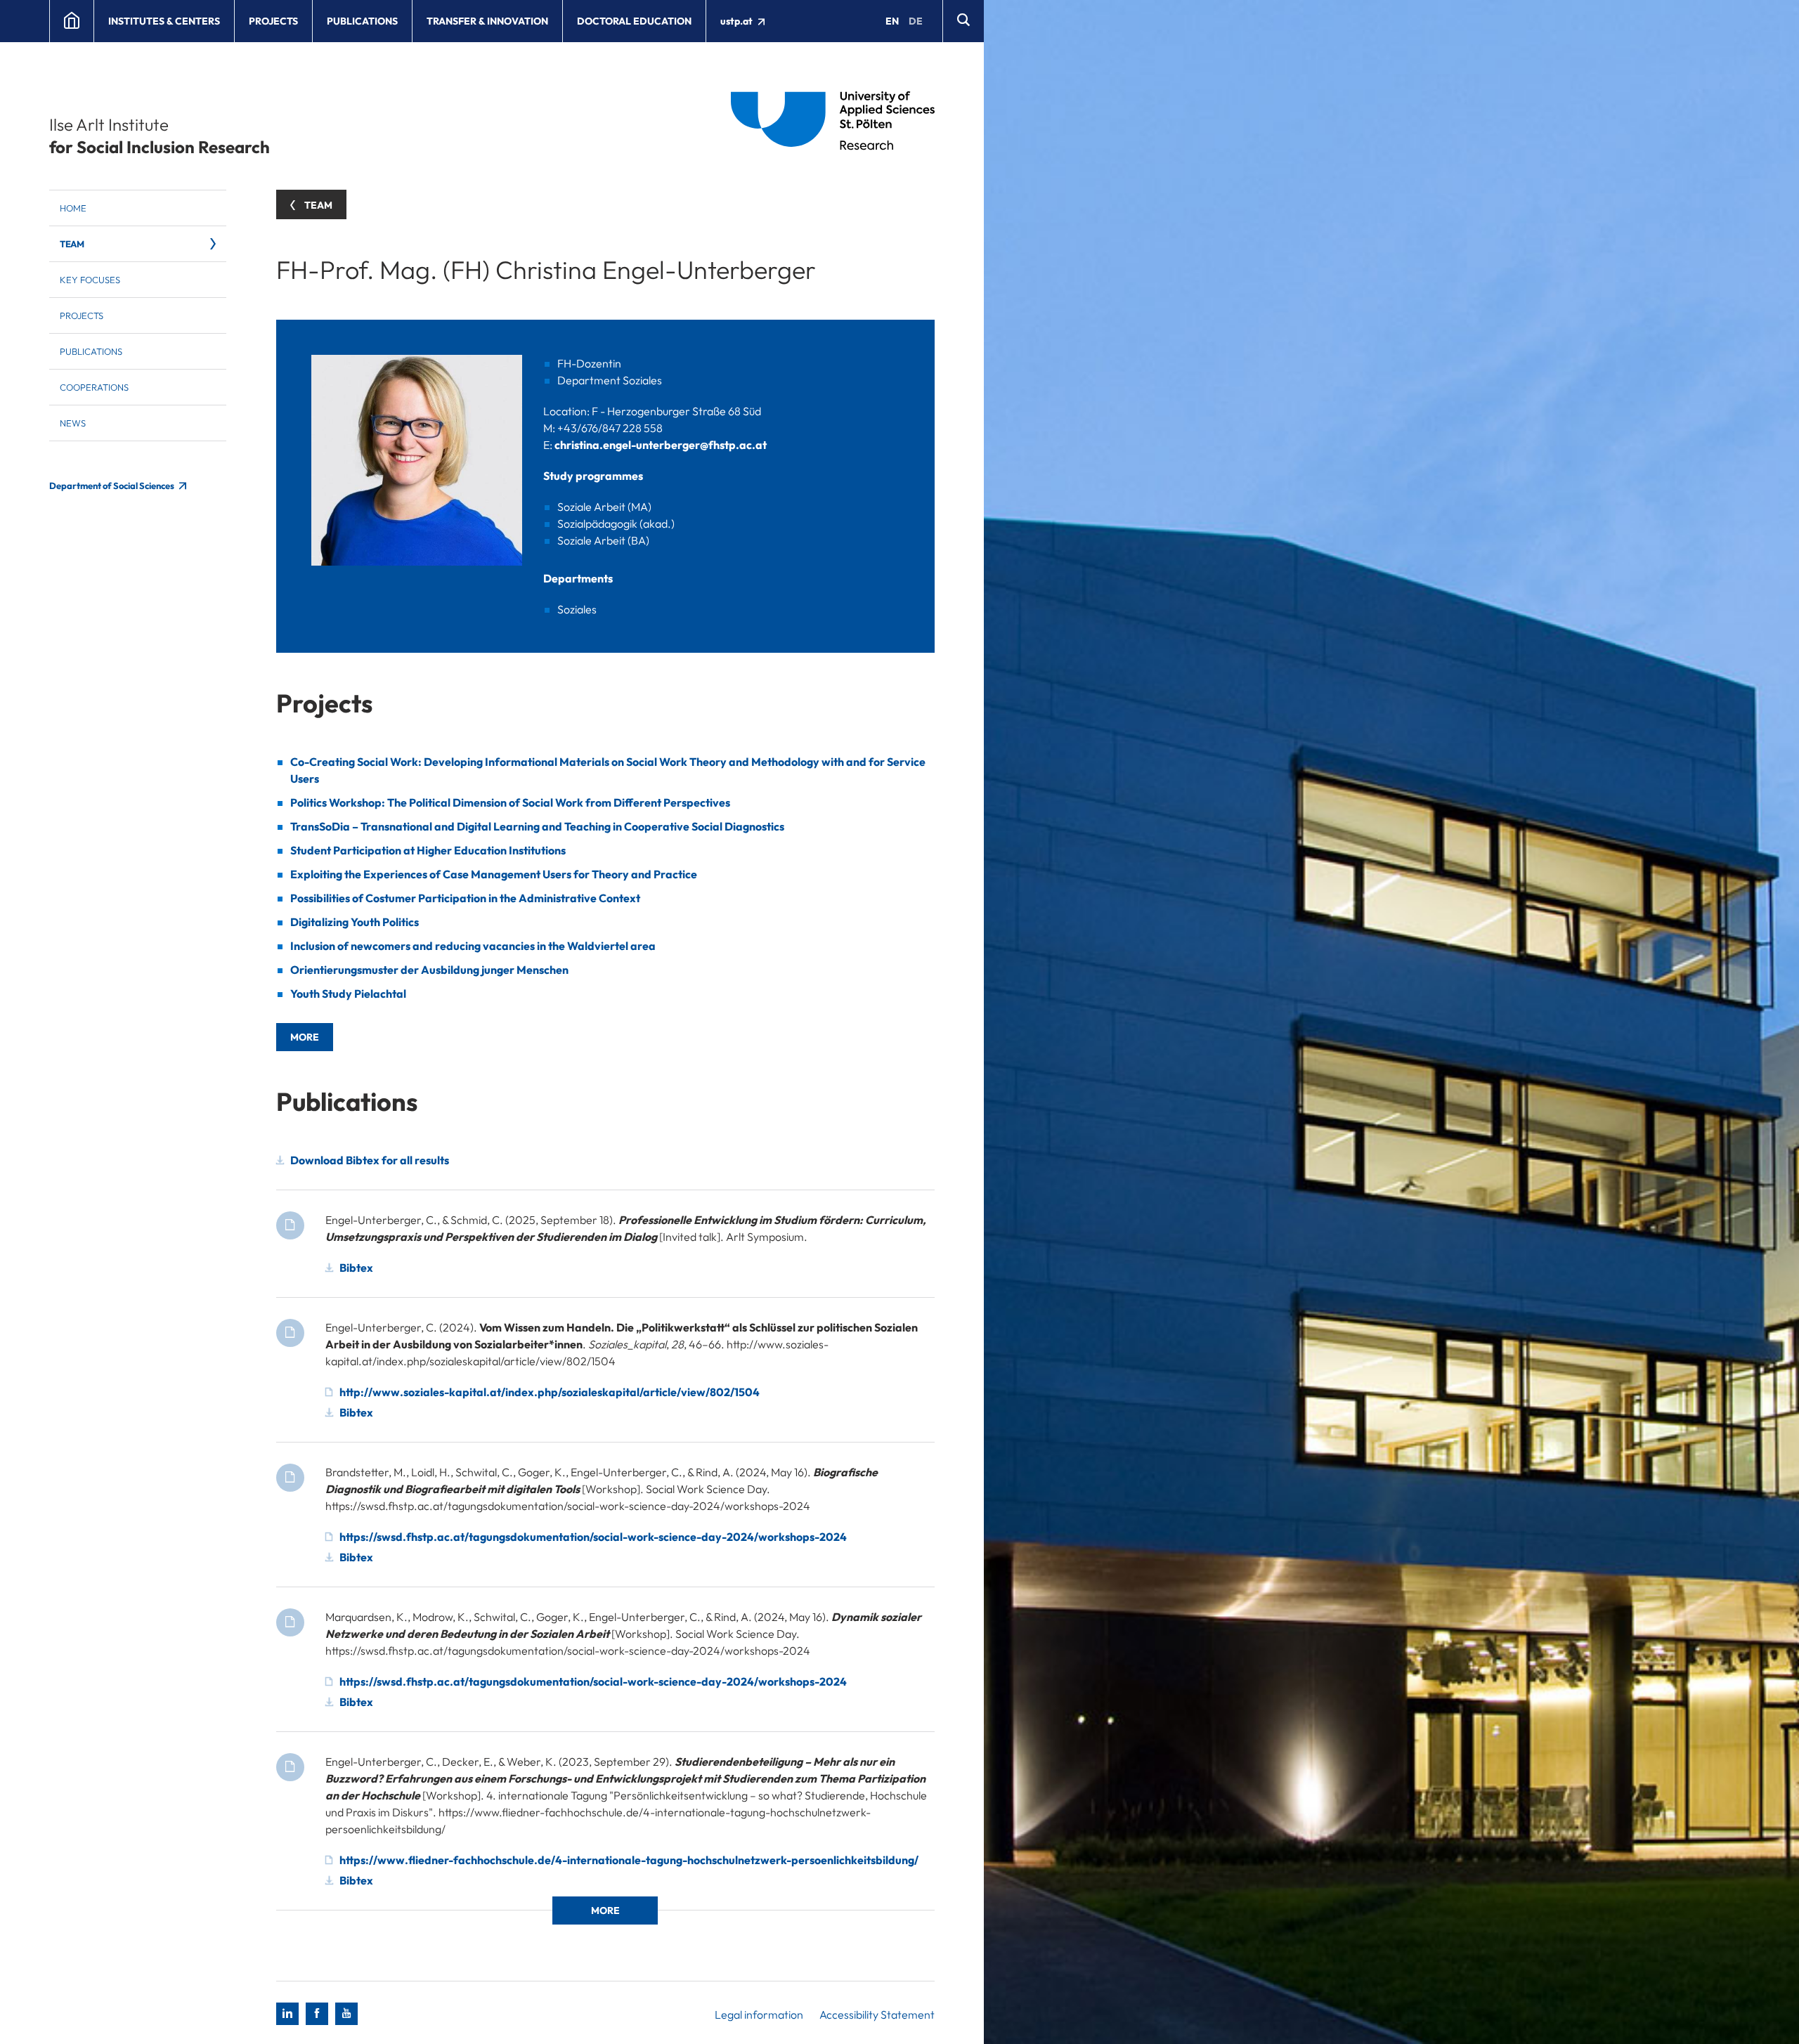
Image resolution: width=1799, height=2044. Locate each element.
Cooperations (94, 387)
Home (73, 208)
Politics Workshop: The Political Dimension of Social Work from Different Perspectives (510, 802)
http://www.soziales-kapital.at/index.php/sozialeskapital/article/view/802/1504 (550, 1392)
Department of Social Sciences (112, 486)
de (916, 21)
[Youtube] (346, 2014)
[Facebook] (317, 2014)
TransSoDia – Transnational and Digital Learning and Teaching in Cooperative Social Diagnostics (537, 826)
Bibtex (356, 1268)
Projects (273, 21)
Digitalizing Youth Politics (355, 922)
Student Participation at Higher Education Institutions (428, 850)
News (73, 423)
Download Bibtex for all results (370, 1160)
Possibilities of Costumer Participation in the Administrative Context (465, 898)
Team (72, 244)
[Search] (963, 21)
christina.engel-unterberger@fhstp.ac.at (661, 445)
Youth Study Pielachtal (348, 994)
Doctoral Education (634, 21)
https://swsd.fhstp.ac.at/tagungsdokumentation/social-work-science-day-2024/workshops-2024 (593, 1537)
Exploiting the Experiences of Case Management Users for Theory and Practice (494, 874)
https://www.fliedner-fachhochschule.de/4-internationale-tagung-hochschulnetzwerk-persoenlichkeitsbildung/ (629, 1860)
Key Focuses (90, 280)
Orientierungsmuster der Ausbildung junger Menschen (429, 970)
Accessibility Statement (877, 2014)
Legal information (759, 2014)
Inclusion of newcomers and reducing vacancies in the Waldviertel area (473, 946)
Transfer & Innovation (487, 21)
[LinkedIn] (287, 2014)
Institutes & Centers (164, 21)
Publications (362, 21)
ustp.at (738, 21)
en (892, 21)
